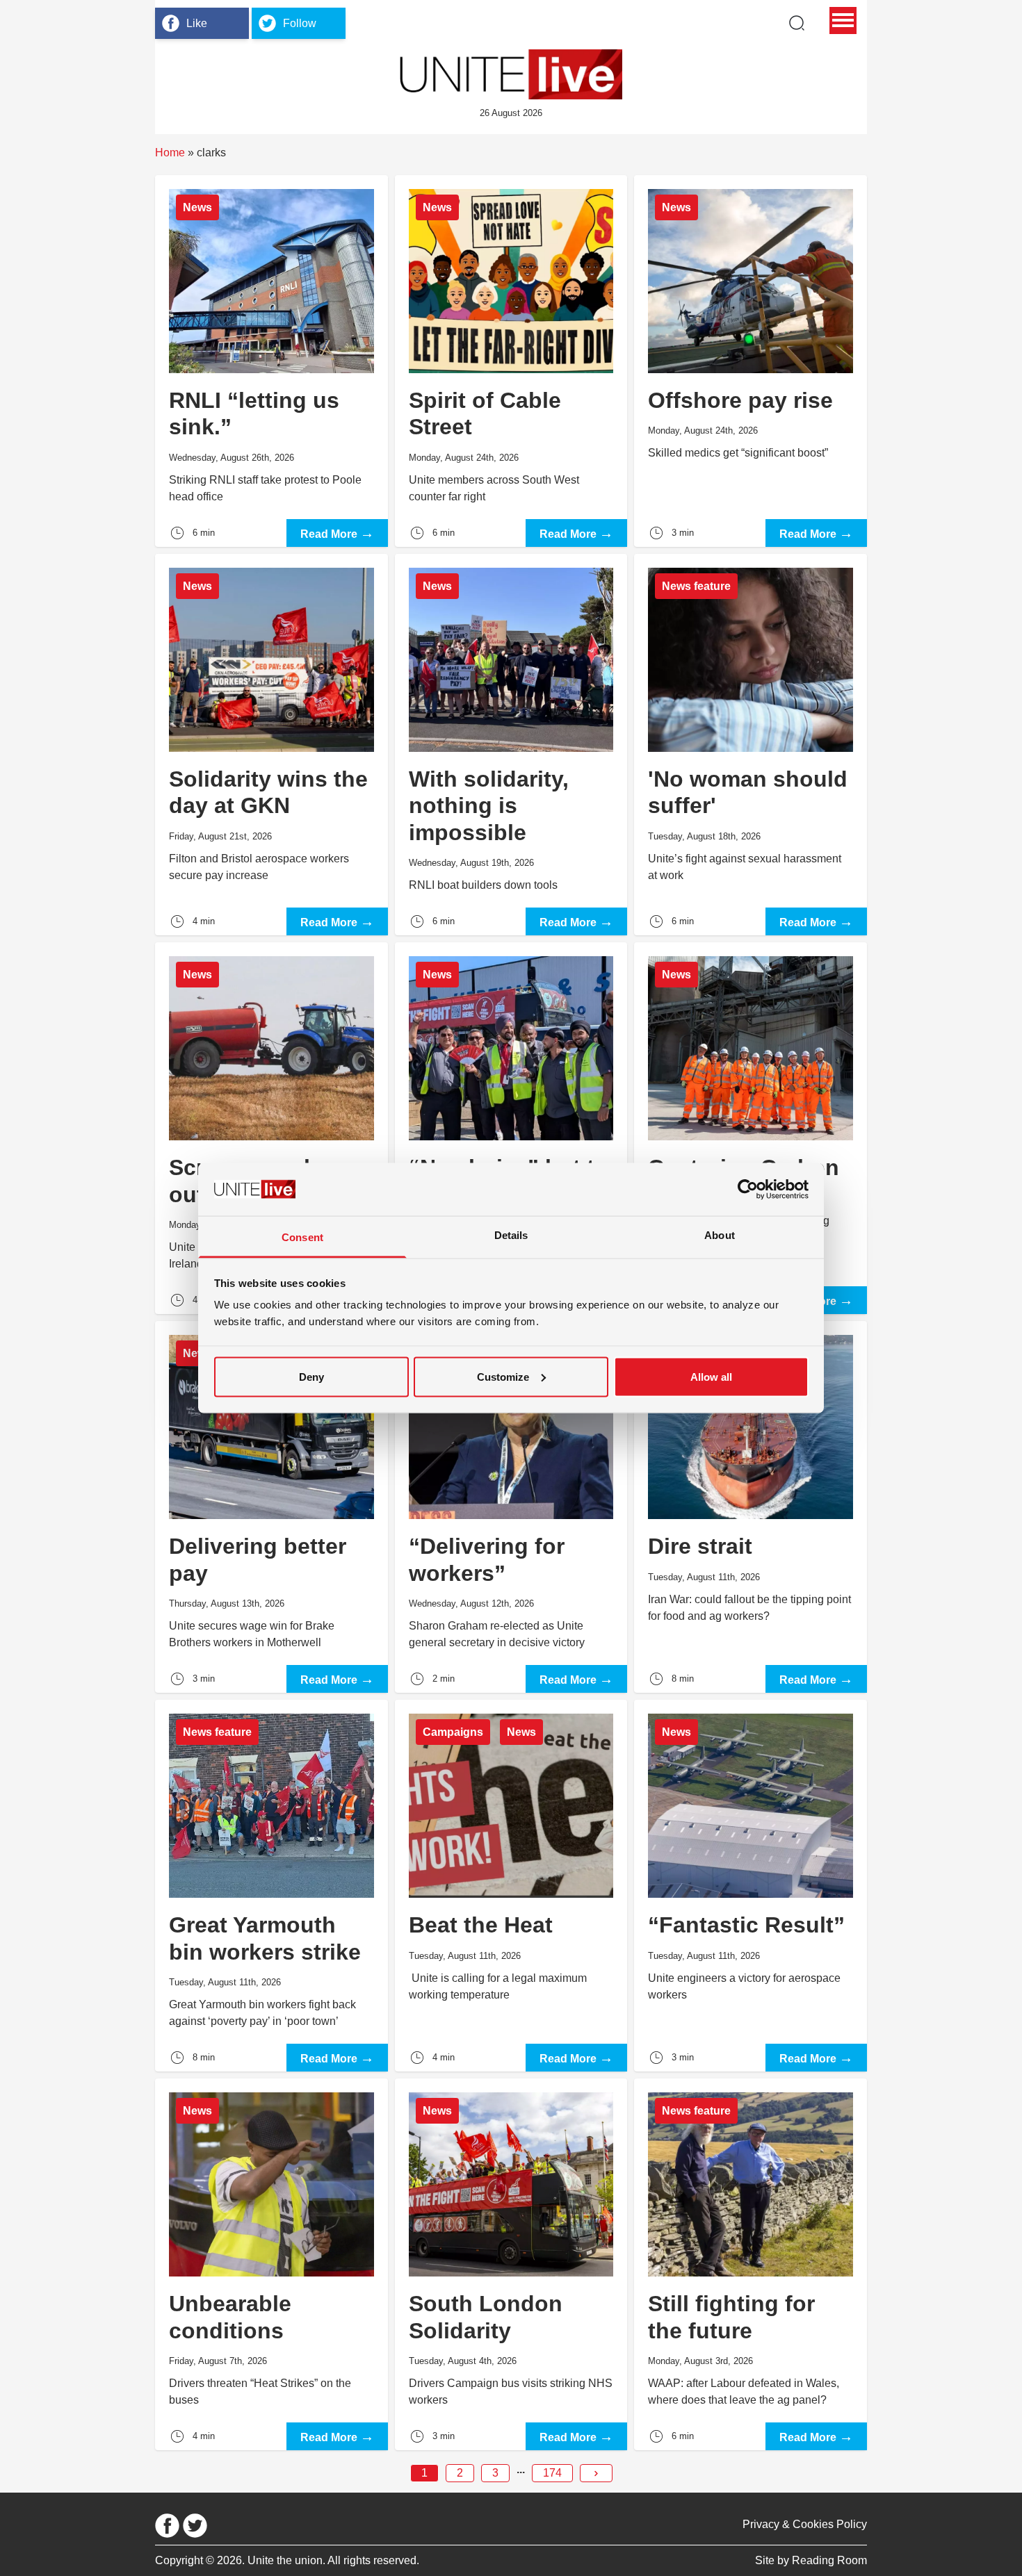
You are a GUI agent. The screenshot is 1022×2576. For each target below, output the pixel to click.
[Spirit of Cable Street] (511, 361)
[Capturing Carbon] (751, 1128)
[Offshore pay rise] (751, 361)
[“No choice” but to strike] (511, 1128)
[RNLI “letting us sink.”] (271, 361)
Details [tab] (511, 1235)
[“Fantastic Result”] (751, 1886)
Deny (311, 1376)
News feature (696, 586)
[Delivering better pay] (271, 1507)
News (197, 207)
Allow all (711, 1376)
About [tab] (720, 1235)
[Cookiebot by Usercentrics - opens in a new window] (748, 1189)
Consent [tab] (302, 1237)
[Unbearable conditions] (271, 2264)
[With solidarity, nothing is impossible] (511, 745)
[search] (797, 23)
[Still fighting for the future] (751, 2264)
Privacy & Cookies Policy (805, 2524)
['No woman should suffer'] (751, 745)
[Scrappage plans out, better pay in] (271, 1128)
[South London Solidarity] (511, 2264)
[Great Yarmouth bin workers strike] (271, 1886)
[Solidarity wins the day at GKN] (271, 745)
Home (170, 153)
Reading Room (829, 2560)
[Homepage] (511, 74)
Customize (503, 1376)
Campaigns (453, 1732)
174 (552, 2473)
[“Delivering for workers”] (511, 1507)
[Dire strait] (751, 1507)
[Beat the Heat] (511, 1886)
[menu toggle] (843, 20)
